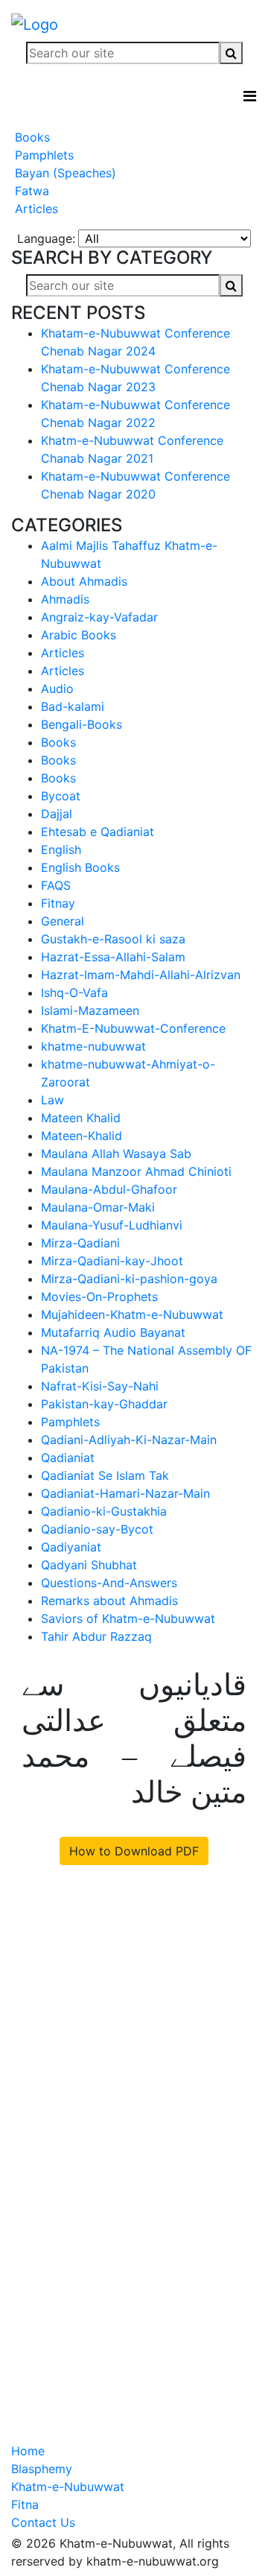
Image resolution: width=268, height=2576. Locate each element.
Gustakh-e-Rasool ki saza (113, 939)
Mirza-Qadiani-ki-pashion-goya (129, 1279)
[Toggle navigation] (250, 96)
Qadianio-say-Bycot (97, 1529)
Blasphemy (42, 2469)
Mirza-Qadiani (80, 1243)
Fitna (25, 2504)
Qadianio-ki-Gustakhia (104, 1511)
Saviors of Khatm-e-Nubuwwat (128, 1618)
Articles (35, 209)
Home (28, 2451)
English (61, 849)
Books (31, 137)
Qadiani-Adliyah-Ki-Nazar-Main (129, 1440)
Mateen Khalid (81, 1118)
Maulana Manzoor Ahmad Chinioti (136, 1171)
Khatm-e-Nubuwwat (68, 2487)
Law (52, 1100)
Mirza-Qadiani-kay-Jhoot (112, 1261)
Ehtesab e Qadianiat (98, 832)
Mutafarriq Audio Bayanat (113, 1332)
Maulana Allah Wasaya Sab (116, 1153)
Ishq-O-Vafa (74, 993)
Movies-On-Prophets (99, 1297)
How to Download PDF (134, 1851)
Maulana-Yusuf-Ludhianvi (112, 1225)
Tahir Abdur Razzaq (96, 1636)
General (63, 921)
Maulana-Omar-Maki (98, 1207)
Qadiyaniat (71, 1547)
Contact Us (43, 2522)
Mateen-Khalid (82, 1136)
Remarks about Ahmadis (109, 1601)
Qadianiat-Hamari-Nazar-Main (125, 1493)
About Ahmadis (84, 581)
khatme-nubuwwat (93, 1046)
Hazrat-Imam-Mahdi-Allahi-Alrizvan (141, 975)
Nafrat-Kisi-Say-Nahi (100, 1386)
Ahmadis (65, 599)
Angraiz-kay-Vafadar (99, 617)
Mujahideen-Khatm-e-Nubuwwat (132, 1314)
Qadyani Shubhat (89, 1565)
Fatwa (30, 191)
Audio (57, 689)
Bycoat (61, 796)
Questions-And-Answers (109, 1583)
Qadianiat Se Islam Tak (105, 1475)
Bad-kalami (73, 706)
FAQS (56, 885)
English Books (80, 867)
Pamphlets (42, 155)
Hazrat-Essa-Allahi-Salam (113, 957)
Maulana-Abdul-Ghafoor (109, 1189)
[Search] (231, 53)
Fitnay (58, 903)
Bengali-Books (82, 724)
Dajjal (57, 814)
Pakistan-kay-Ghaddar (104, 1404)
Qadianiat (68, 1458)
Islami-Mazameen (90, 1010)
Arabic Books (79, 635)
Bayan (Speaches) (64, 173)
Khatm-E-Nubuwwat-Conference (133, 1028)
